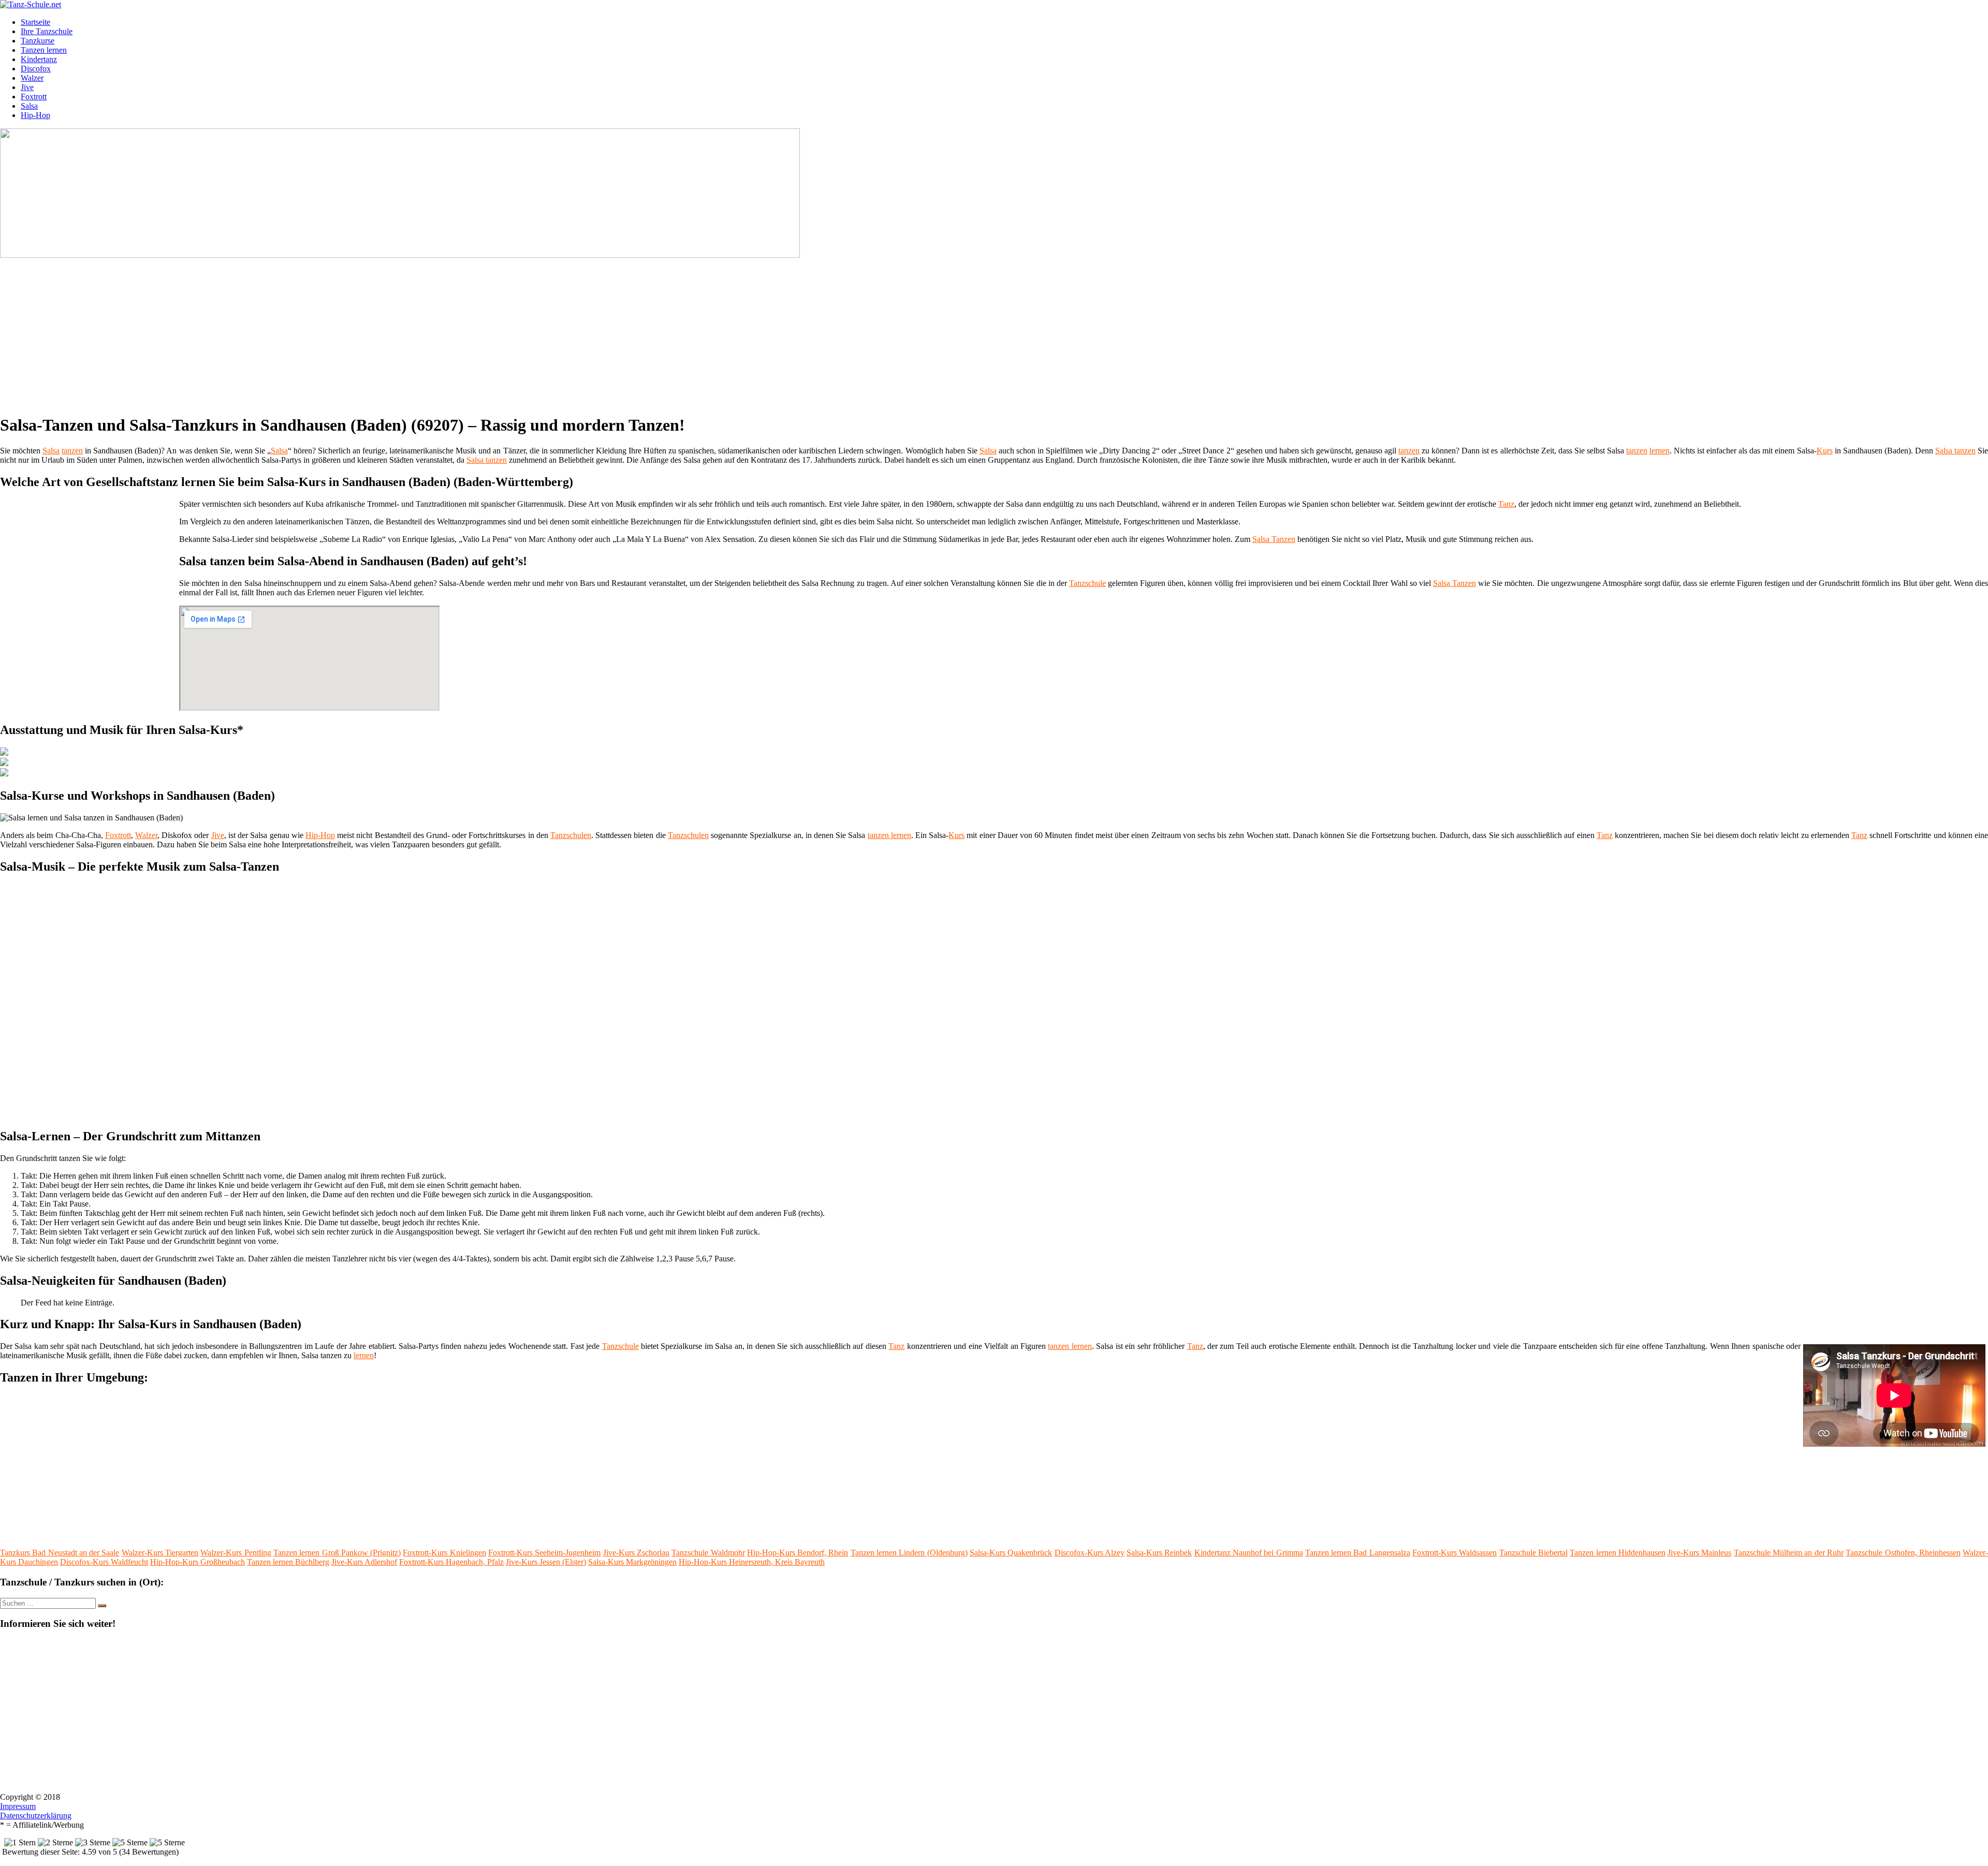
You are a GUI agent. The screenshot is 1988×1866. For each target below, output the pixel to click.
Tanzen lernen (44, 50)
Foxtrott (34, 97)
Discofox (36, 69)
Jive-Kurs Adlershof (364, 1562)
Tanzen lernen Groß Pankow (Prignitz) (337, 1553)
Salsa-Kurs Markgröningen (632, 1562)
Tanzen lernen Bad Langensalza (1358, 1553)
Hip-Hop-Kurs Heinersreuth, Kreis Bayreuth (752, 1562)
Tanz (1506, 504)
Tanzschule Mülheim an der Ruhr (1789, 1553)
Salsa (29, 106)
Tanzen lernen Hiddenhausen (1618, 1553)
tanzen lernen (889, 835)
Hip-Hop (35, 115)
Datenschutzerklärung (36, 1816)
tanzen (72, 451)
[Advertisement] (318, 332)
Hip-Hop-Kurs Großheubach (198, 1562)
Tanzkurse (38, 41)
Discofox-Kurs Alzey (1090, 1553)
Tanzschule (1087, 583)
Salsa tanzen (1955, 451)
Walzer (32, 78)
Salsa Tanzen (1274, 539)
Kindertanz (39, 59)
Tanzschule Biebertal (1533, 1553)
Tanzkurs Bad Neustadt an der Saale (60, 1553)
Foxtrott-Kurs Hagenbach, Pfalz (451, 1562)
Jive (27, 87)
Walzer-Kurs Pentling (236, 1553)
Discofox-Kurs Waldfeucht (104, 1562)
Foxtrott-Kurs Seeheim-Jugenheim (544, 1553)
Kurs (1825, 451)
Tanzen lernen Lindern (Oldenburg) (909, 1553)
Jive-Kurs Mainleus (1699, 1553)
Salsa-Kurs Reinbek (1159, 1553)
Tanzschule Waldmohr (708, 1553)
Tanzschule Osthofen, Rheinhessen (1903, 1553)
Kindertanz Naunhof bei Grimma (1249, 1553)
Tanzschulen (571, 835)
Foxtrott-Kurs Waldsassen (1455, 1553)
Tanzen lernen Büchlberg (288, 1562)
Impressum (18, 1806)
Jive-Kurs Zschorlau (636, 1553)
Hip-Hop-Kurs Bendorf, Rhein (798, 1553)
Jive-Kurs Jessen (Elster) (546, 1562)
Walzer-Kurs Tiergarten (160, 1553)
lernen (1660, 451)
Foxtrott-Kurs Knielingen (444, 1553)
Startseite (35, 22)
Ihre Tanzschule (47, 31)
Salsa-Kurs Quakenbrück (1011, 1553)
